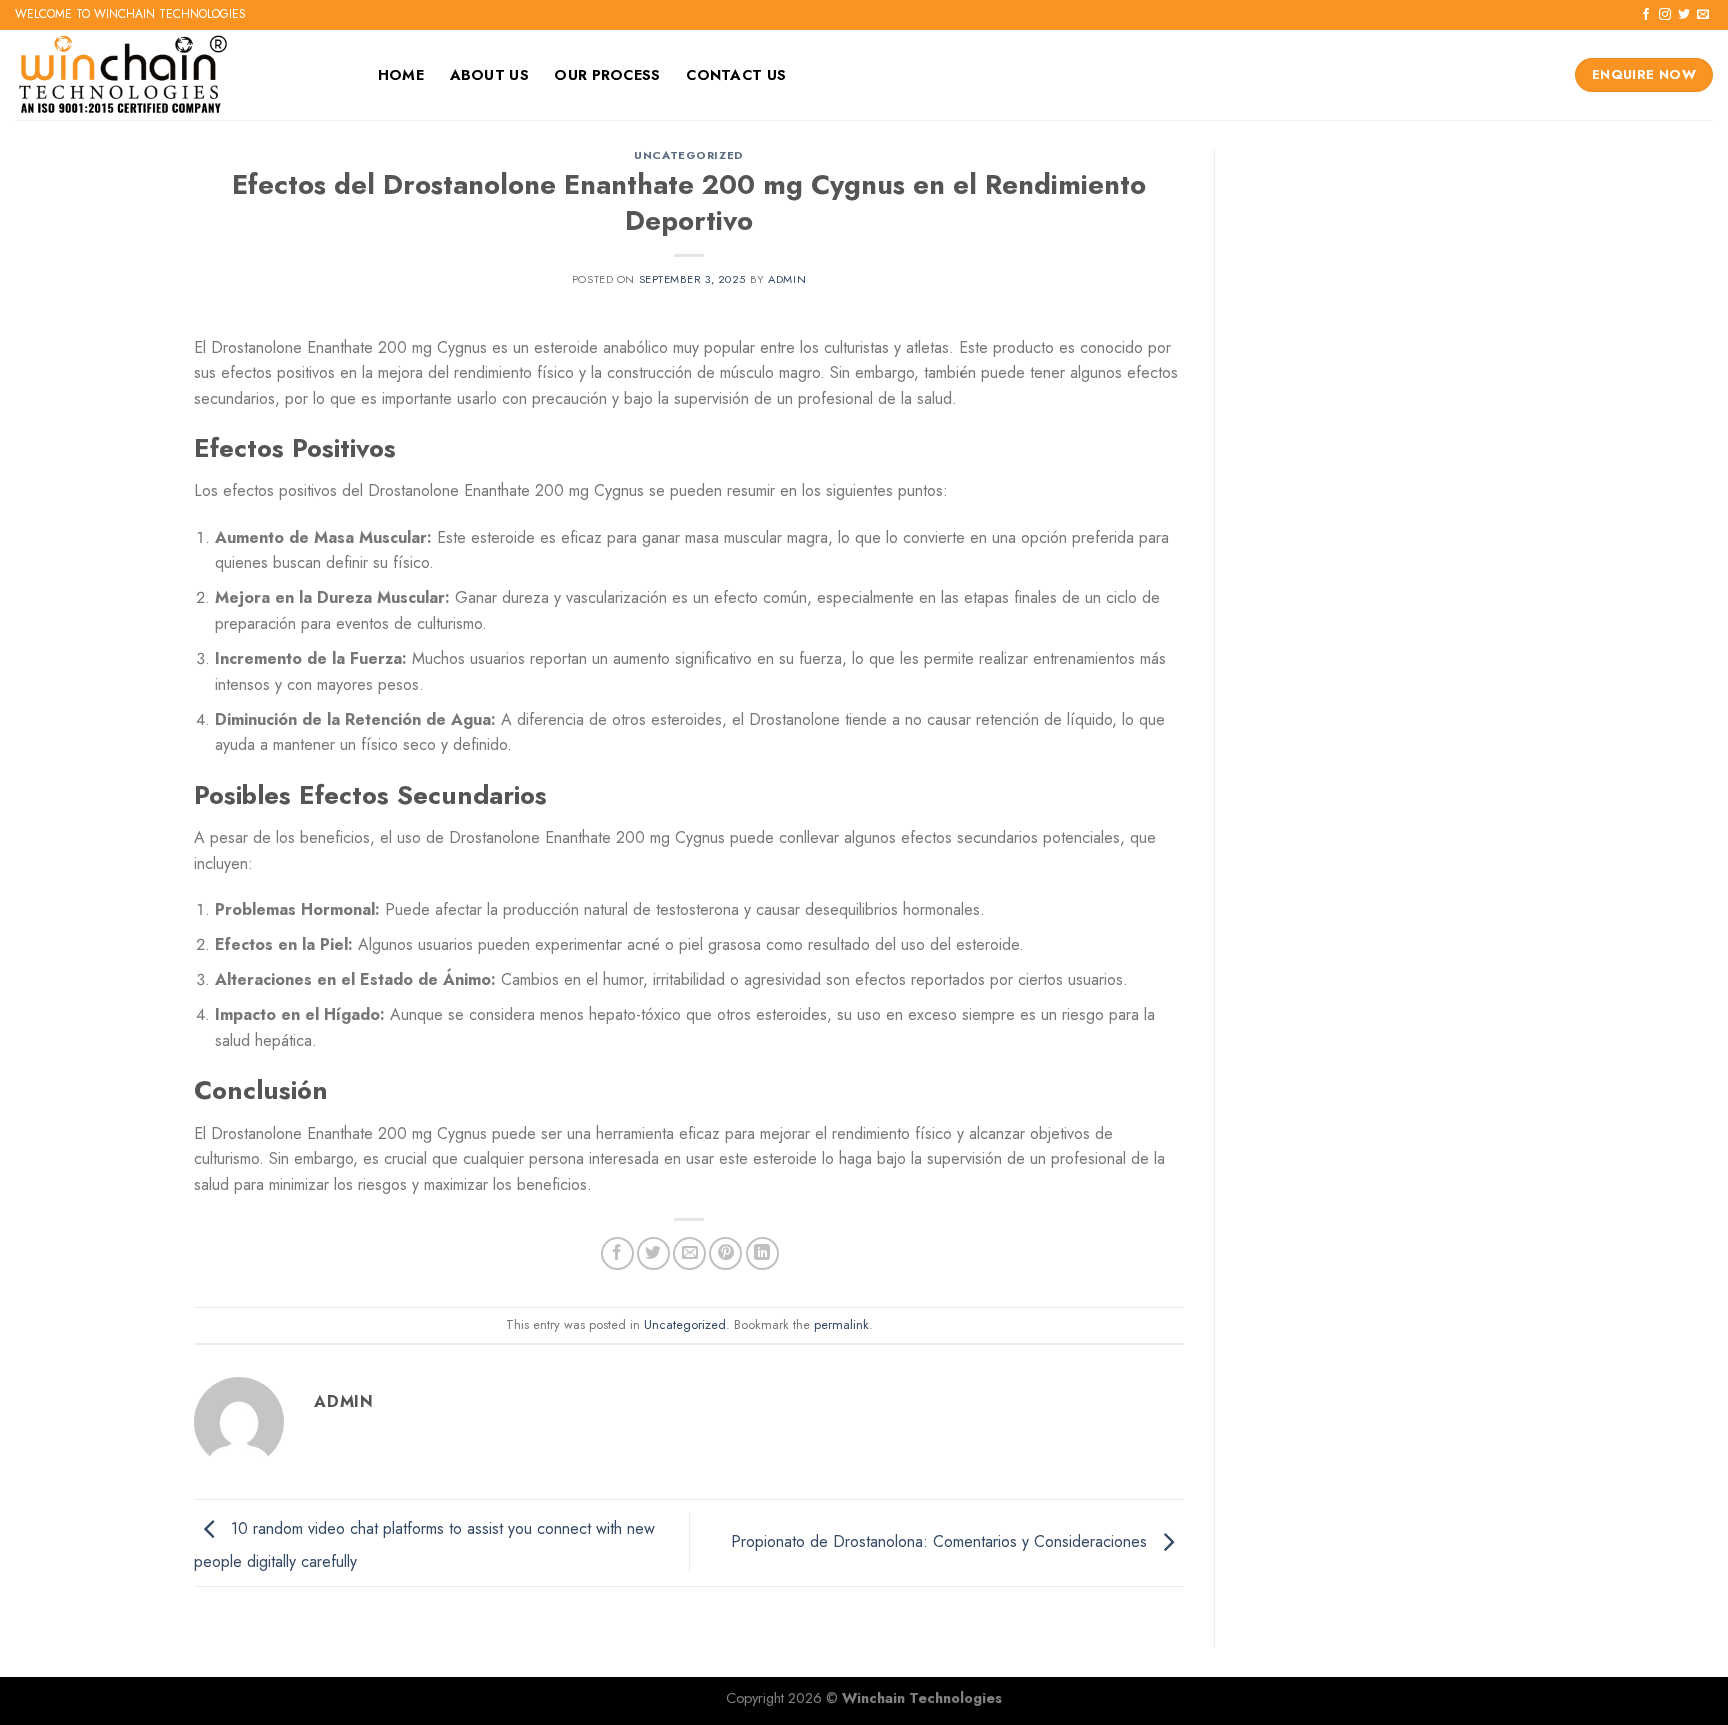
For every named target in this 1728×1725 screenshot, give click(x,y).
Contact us (736, 75)
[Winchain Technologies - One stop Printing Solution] (175, 75)
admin (787, 279)
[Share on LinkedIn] (762, 1253)
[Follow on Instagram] (1665, 15)
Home (401, 75)
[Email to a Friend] (689, 1253)
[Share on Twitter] (653, 1253)
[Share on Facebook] (617, 1253)
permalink (841, 1324)
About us (489, 75)
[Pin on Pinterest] (725, 1253)
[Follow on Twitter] (1684, 15)
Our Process (607, 75)
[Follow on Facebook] (1646, 15)
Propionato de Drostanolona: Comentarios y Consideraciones (941, 1541)
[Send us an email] (1703, 15)
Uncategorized (688, 155)
